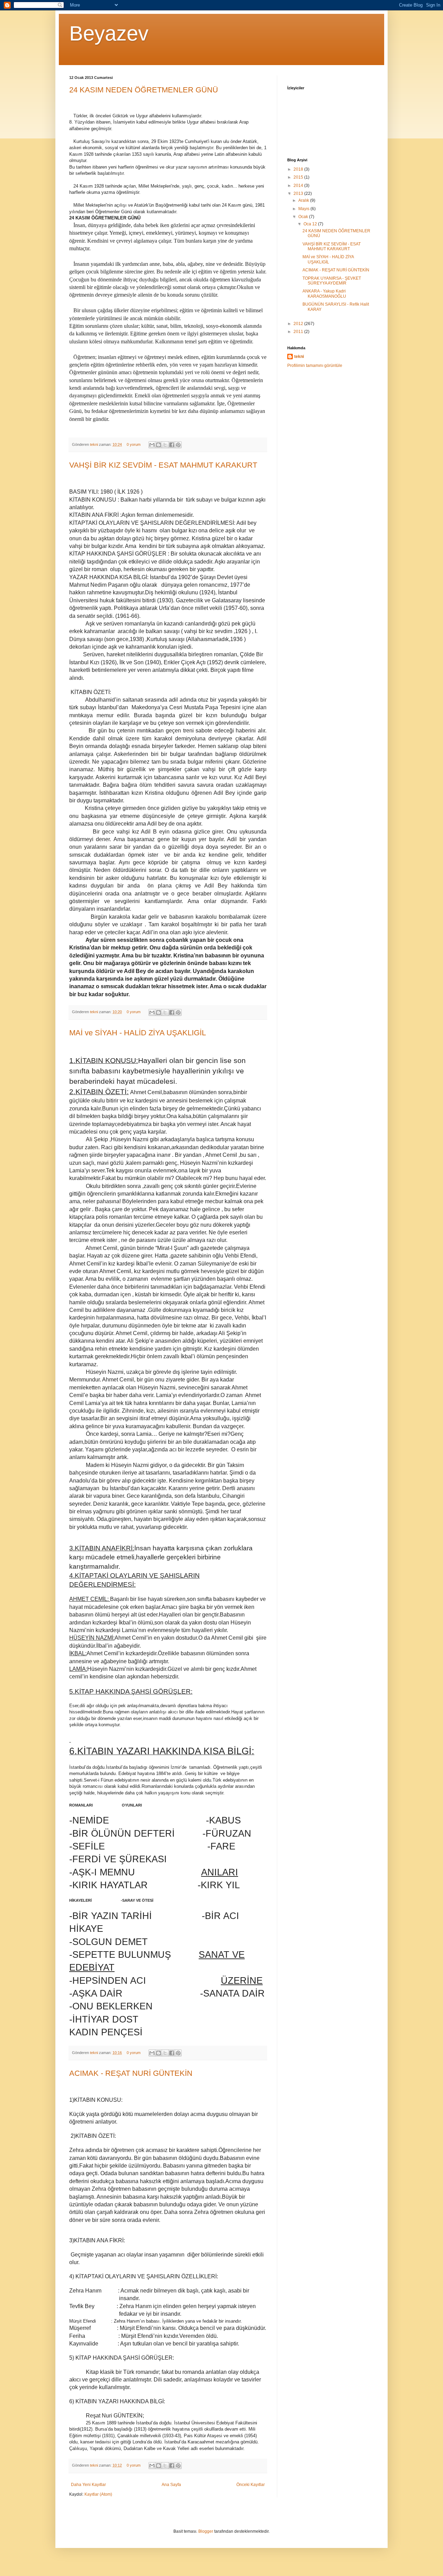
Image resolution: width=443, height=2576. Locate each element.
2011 (299, 332)
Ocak (304, 217)
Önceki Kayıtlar (251, 2485)
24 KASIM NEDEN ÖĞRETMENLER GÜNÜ (144, 90)
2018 (299, 169)
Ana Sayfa (171, 2485)
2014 (299, 186)
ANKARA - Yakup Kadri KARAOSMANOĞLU (324, 294)
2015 (299, 177)
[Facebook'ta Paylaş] (172, 445)
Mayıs (304, 209)
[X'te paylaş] (165, 445)
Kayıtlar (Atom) (98, 2494)
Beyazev (109, 33)
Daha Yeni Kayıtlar (88, 2485)
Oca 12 (311, 224)
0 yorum (134, 444)
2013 (299, 193)
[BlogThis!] (159, 445)
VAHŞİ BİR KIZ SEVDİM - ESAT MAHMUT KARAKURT (163, 465)
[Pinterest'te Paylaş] (178, 445)
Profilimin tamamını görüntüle (315, 366)
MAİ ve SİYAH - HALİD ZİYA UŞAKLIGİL (138, 1033)
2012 (299, 324)
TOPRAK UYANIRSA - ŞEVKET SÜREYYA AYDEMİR (332, 281)
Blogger (206, 2531)
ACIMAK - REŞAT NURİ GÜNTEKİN (131, 2073)
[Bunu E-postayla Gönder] (152, 445)
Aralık (304, 200)
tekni (94, 444)
